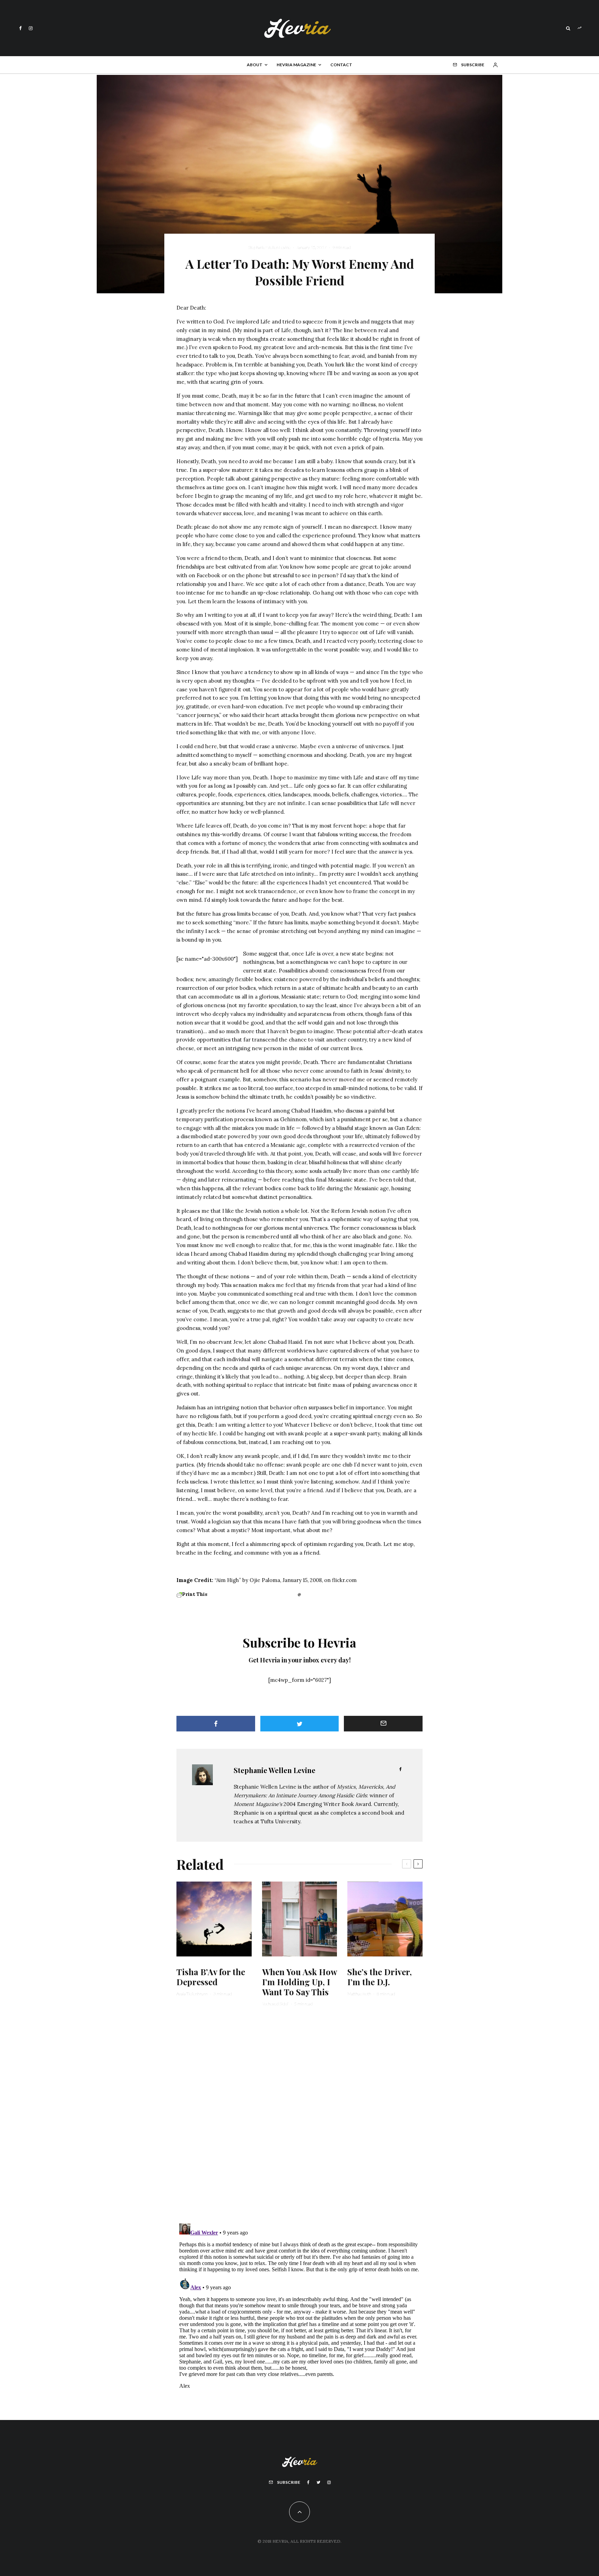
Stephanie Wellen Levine (269, 247)
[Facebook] (20, 28)
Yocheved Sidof (275, 2004)
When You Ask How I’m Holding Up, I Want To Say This (299, 1982)
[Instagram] (31, 28)
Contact (341, 65)
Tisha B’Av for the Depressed (211, 1977)
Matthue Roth (359, 1994)
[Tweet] (300, 1724)
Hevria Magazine (296, 65)
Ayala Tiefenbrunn (192, 1994)
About (255, 65)
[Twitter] (318, 2482)
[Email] (383, 1724)
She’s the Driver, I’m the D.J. (380, 1977)
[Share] (216, 1724)
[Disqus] (299, 2119)
